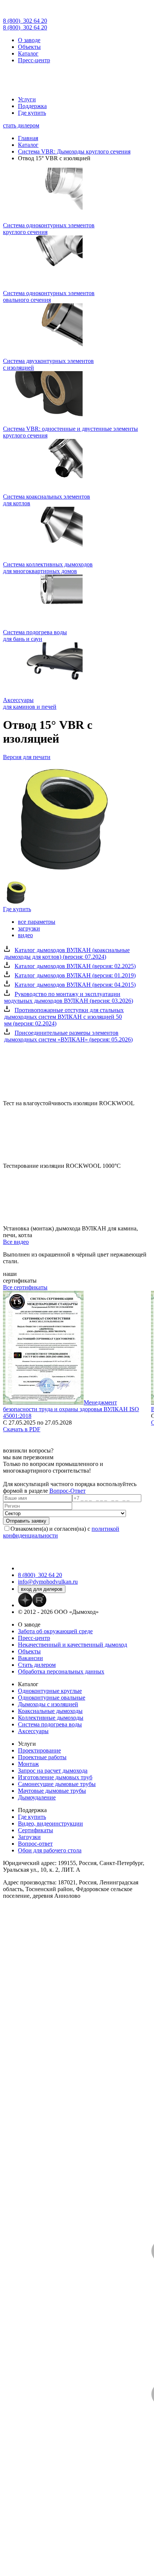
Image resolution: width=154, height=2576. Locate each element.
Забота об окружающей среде (55, 1631)
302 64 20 (25, 21)
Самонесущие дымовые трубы (57, 1784)
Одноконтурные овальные (52, 1698)
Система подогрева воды (50, 1724)
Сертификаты (36, 1830)
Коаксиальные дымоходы (50, 1711)
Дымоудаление (37, 1797)
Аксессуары (33, 1731)
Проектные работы (42, 1757)
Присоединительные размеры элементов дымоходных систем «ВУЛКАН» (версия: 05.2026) (68, 1036)
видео (25, 935)
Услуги (27, 99)
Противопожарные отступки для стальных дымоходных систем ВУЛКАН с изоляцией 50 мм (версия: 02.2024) (64, 1017)
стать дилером (21, 125)
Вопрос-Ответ (67, 1491)
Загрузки (29, 1837)
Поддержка (32, 106)
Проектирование (39, 1750)
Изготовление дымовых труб (55, 1777)
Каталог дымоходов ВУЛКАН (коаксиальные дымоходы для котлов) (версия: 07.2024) (67, 953)
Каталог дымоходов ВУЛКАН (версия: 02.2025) (75, 966)
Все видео (16, 1242)
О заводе (29, 40)
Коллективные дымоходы (51, 1718)
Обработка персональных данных (61, 1671)
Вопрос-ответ (35, 1844)
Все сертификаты (25, 1287)
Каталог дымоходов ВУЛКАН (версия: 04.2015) (75, 985)
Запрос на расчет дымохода (53, 1771)
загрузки (29, 928)
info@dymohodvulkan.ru (48, 1582)
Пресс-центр (34, 60)
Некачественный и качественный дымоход (73, 1645)
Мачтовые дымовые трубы (52, 1791)
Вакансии (30, 1658)
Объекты (29, 47)
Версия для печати (27, 757)
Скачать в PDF (22, 1429)
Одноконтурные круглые (50, 1691)
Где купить (32, 113)
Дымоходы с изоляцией (48, 1704)
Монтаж (28, 1764)
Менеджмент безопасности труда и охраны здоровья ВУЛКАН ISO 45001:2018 (71, 1409)
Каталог (28, 53)
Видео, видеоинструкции (50, 1823)
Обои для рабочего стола (50, 1850)
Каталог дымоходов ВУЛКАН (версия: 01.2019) (75, 975)
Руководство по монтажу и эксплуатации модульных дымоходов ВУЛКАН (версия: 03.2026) (69, 997)
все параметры (37, 922)
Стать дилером (37, 1665)
